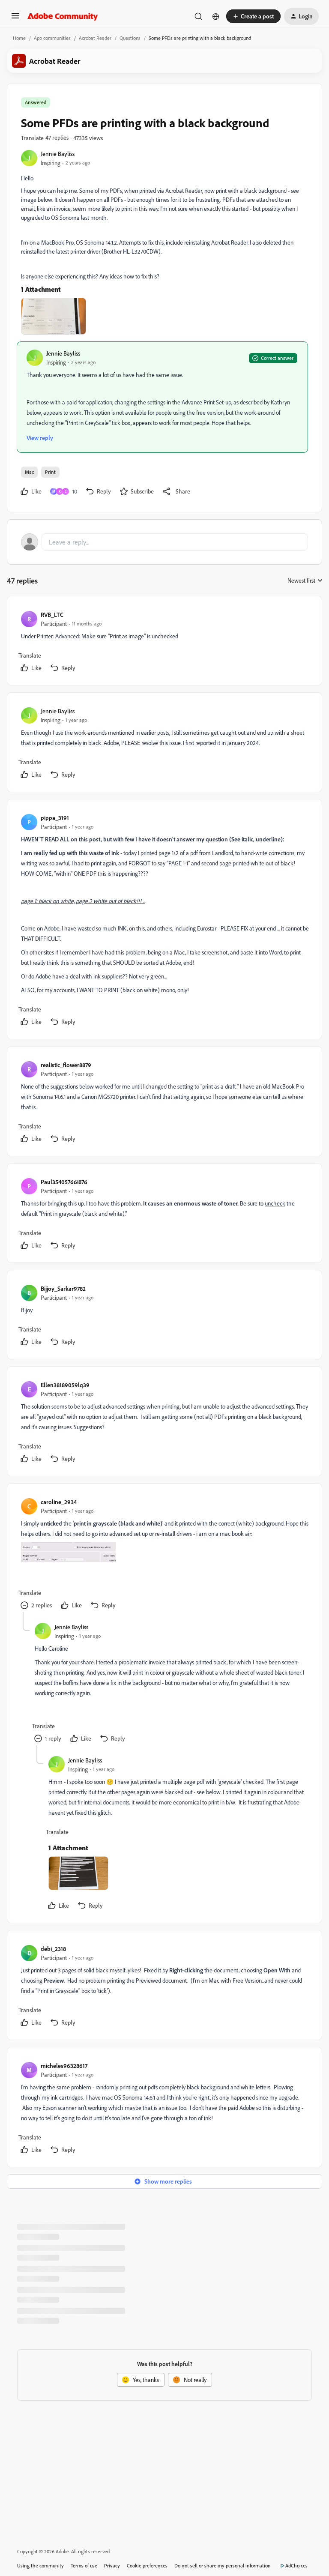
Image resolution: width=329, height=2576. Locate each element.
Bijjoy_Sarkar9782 (63, 1288)
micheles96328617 (64, 2066)
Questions (130, 38)
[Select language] (216, 16)
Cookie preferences (147, 2566)
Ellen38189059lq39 (65, 1385)
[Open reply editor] (164, 542)
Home (19, 38)
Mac (29, 472)
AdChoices (296, 2566)
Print (50, 472)
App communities (52, 38)
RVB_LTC (52, 615)
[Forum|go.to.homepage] (63, 16)
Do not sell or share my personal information (223, 2566)
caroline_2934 (59, 1502)
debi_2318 (53, 1949)
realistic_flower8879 (66, 1065)
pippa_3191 (55, 818)
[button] (15, 19)
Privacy (112, 2566)
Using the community (40, 2566)
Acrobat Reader (95, 38)
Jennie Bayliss (58, 154)
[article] (164, 642)
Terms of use (84, 2566)
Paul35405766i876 (64, 1182)
